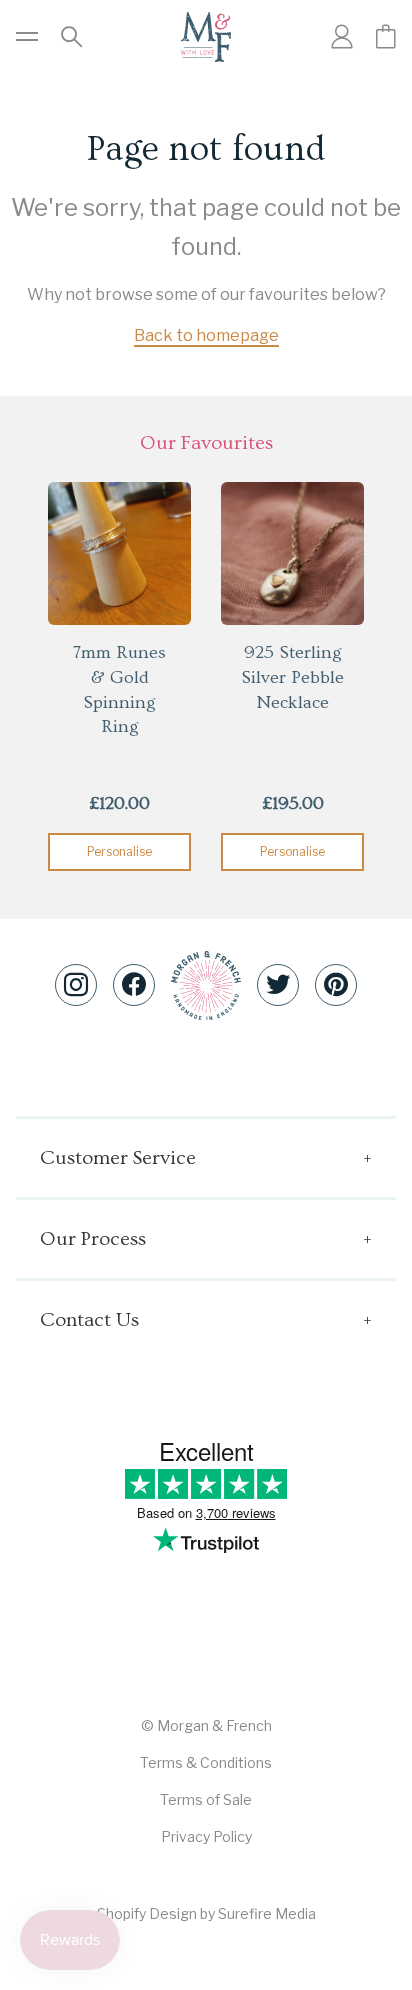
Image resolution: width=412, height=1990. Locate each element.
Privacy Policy (206, 1836)
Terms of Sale (206, 1799)
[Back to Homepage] (206, 37)
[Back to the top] (206, 985)
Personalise (119, 851)
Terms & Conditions (206, 1762)
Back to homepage (206, 335)
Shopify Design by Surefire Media (206, 1913)
